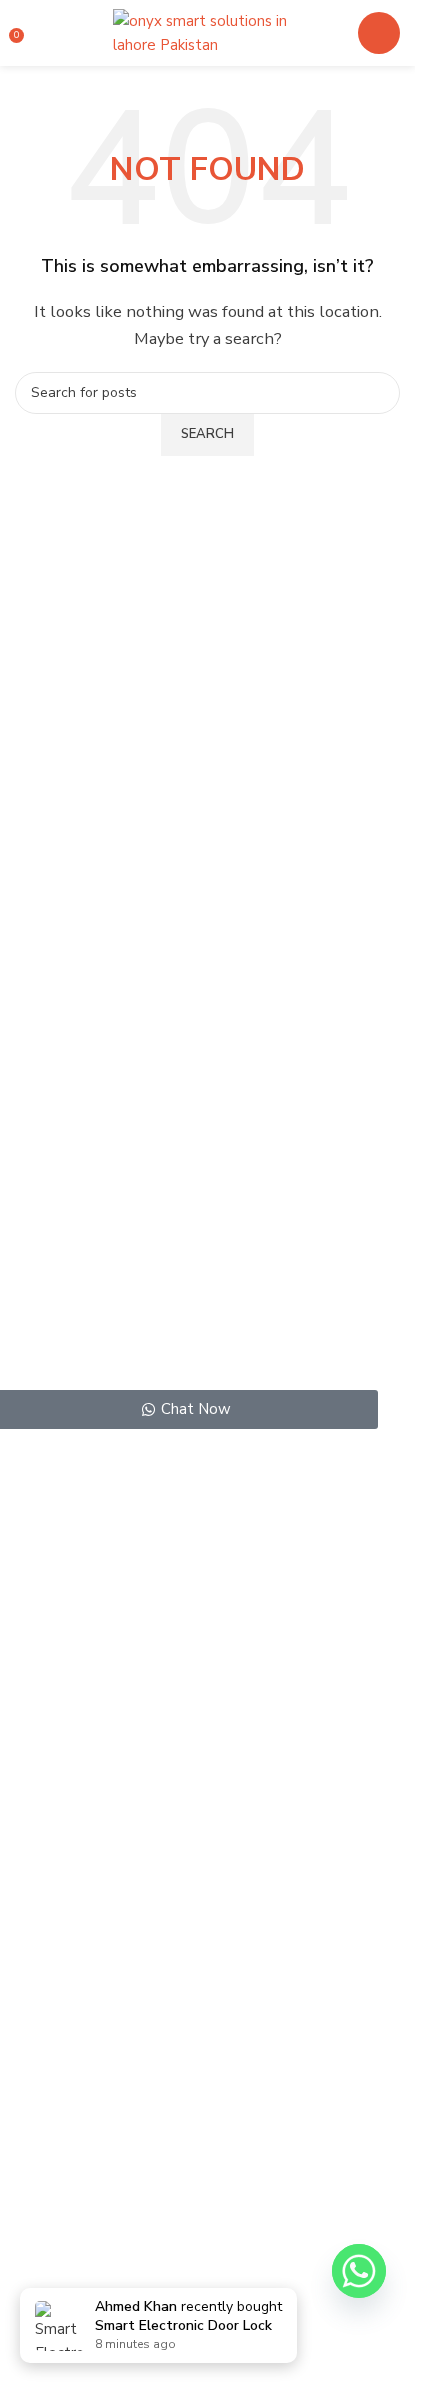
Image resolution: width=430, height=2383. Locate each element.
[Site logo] (208, 32)
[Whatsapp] (359, 2271)
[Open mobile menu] (379, 33)
